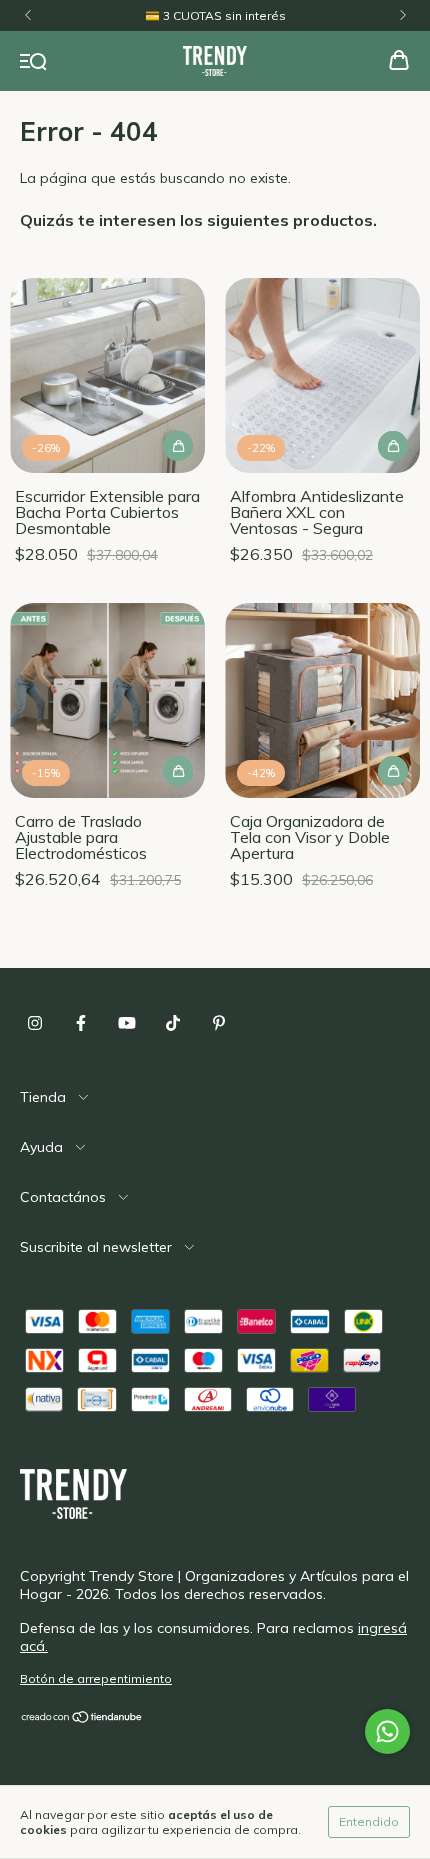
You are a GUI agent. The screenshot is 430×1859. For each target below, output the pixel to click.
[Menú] (33, 62)
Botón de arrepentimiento (96, 1678)
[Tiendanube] (82, 1719)
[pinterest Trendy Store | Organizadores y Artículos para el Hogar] (219, 1023)
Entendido (369, 1821)
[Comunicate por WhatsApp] (387, 1731)
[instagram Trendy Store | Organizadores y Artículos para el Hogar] (35, 1023)
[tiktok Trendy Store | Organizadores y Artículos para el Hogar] (173, 1023)
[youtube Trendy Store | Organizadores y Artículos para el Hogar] (127, 1023)
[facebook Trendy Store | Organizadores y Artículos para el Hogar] (81, 1023)
